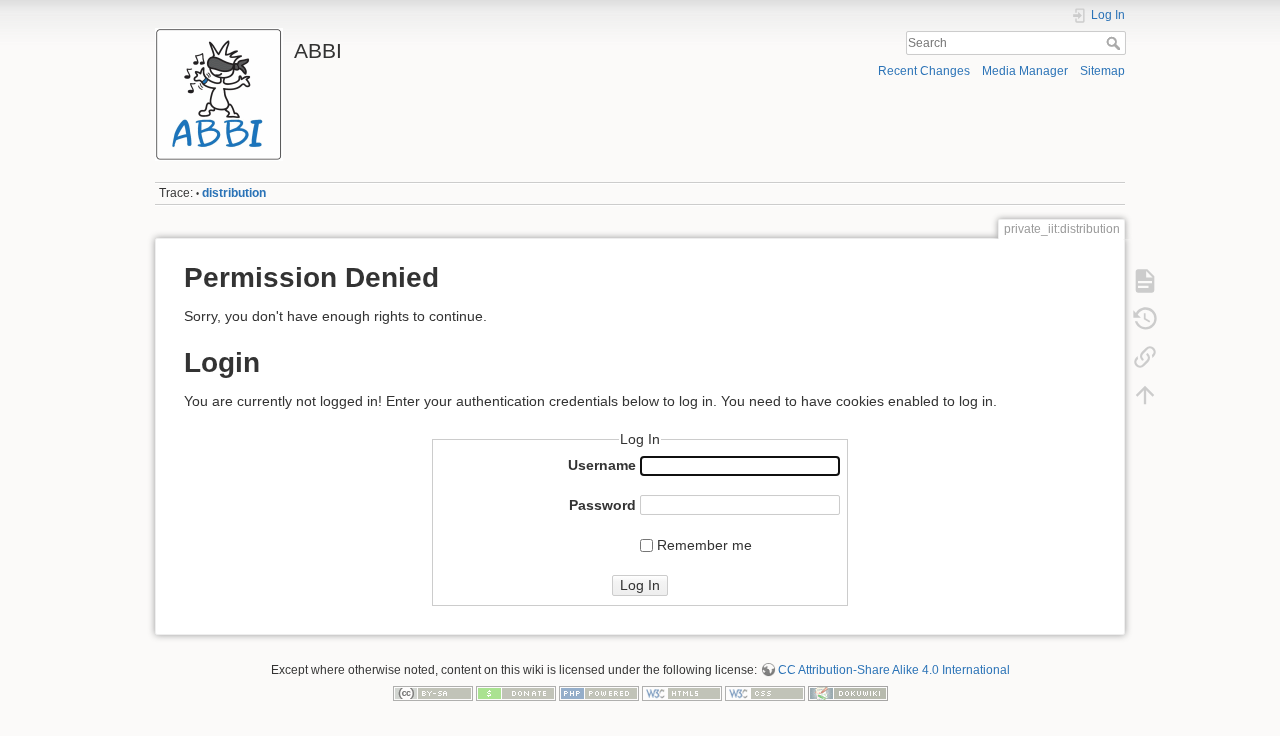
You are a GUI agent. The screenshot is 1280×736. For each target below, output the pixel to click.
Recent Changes (924, 71)
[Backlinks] (1145, 357)
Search (1115, 43)
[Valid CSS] (765, 693)
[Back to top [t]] (1145, 395)
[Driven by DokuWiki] (848, 693)
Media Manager (1025, 71)
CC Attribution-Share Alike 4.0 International (894, 670)
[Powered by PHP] (599, 693)
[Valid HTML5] (682, 693)
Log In (640, 585)
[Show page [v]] (1145, 281)
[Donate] (516, 693)
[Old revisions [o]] (1145, 319)
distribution (234, 193)
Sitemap (1102, 71)
